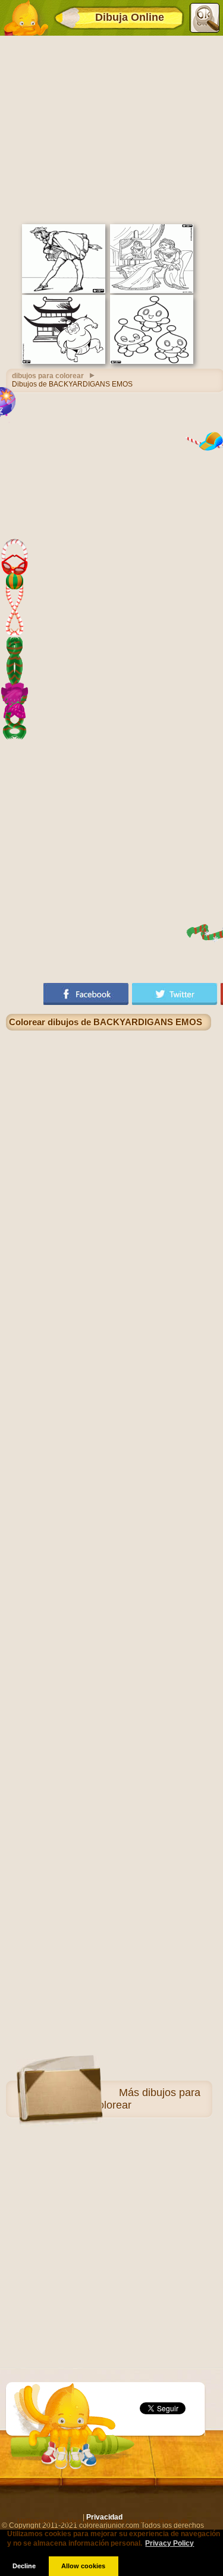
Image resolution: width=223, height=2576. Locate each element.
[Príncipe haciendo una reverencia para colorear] (64, 291)
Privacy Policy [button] (169, 2543)
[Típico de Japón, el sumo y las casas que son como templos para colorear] (64, 362)
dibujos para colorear (48, 376)
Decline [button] (24, 2566)
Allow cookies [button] (83, 2566)
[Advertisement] (111, 128)
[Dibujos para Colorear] (26, 18)
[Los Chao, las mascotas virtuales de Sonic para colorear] (152, 362)
